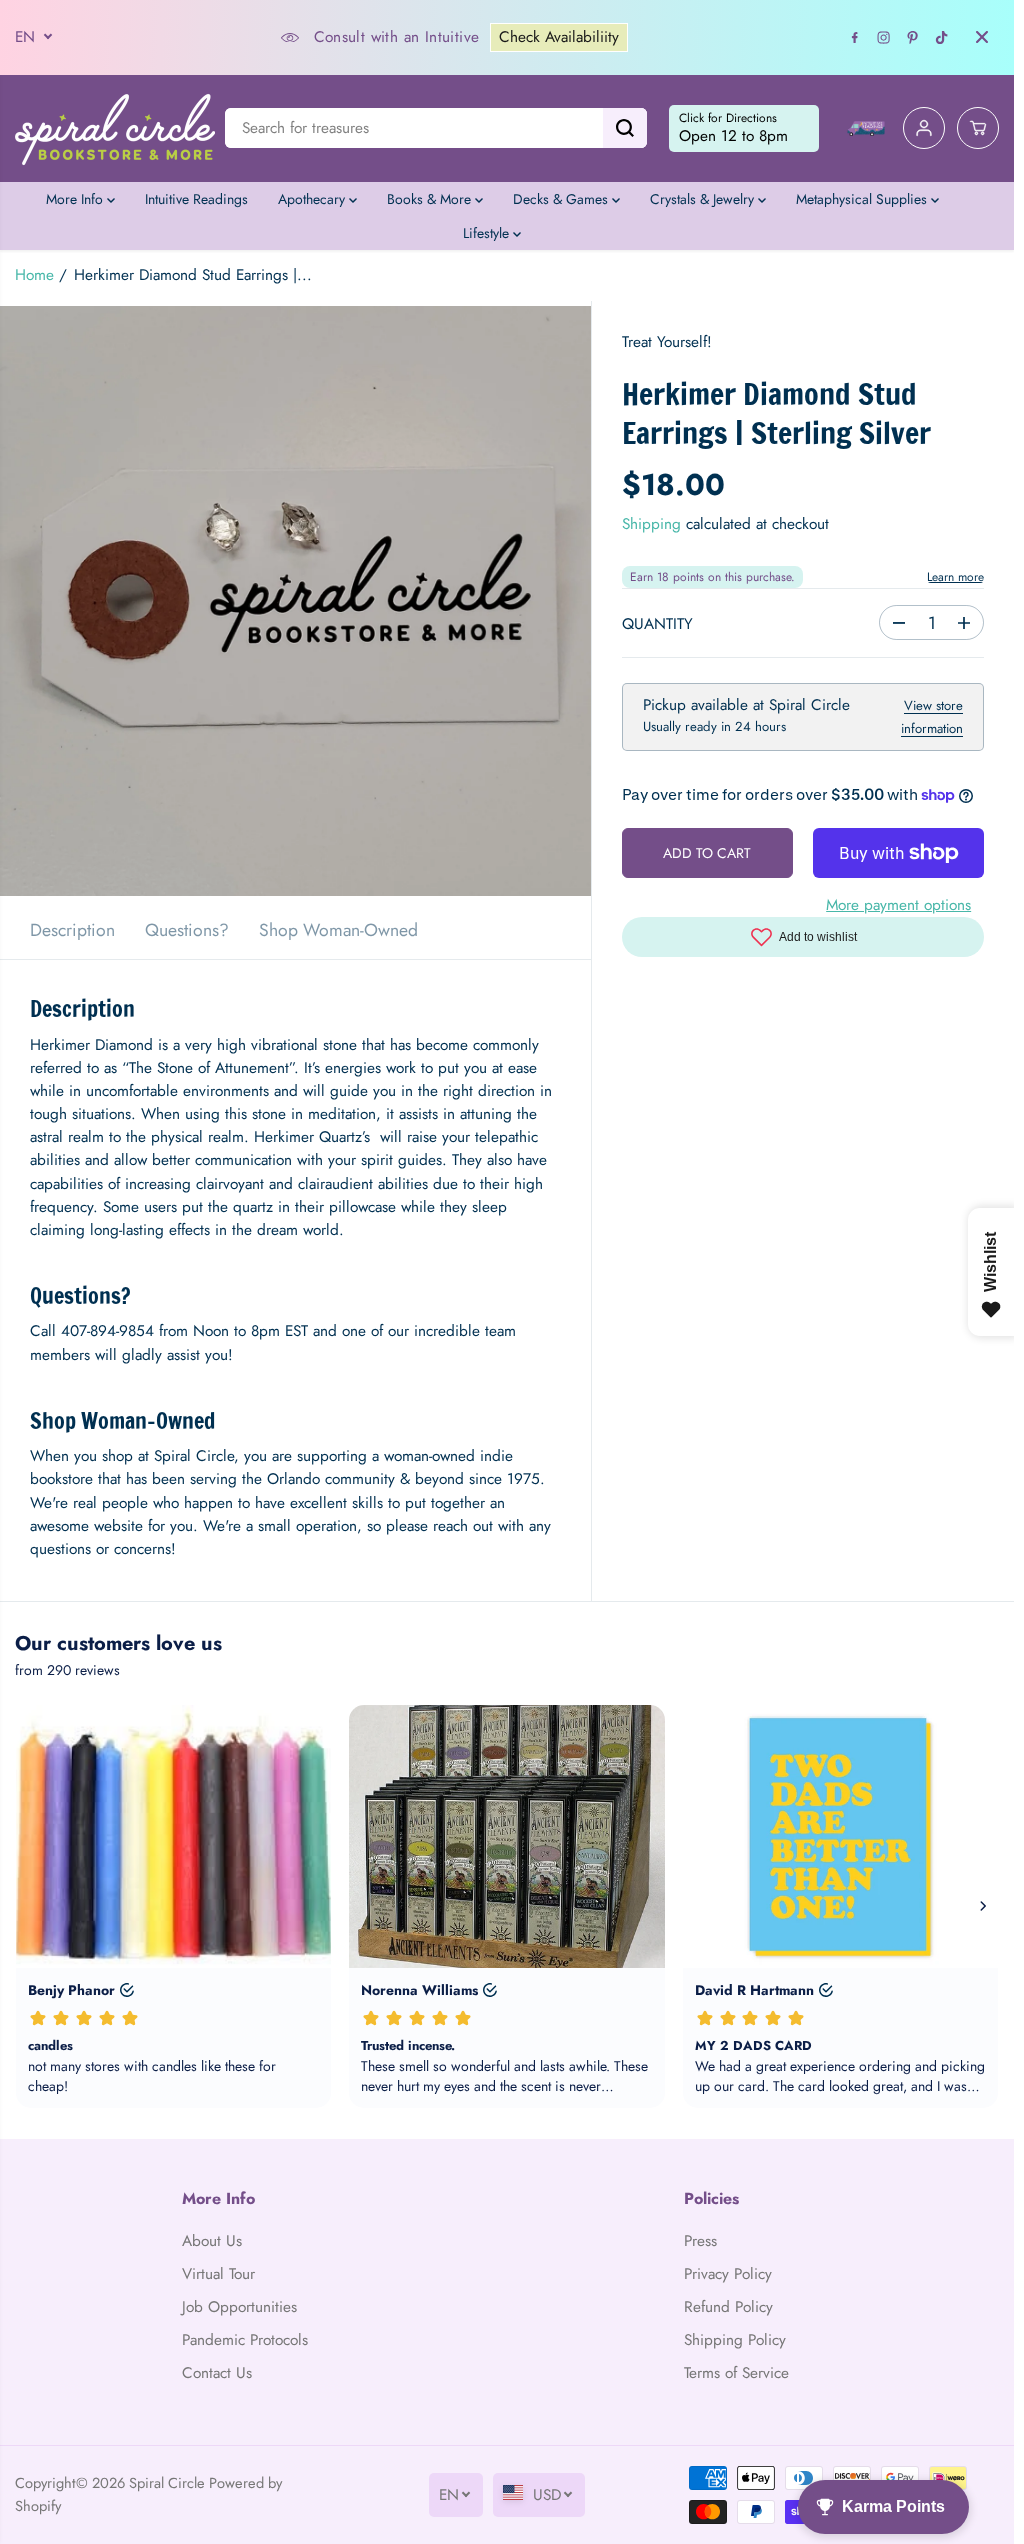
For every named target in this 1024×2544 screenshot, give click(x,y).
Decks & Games (562, 199)
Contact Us (217, 2373)
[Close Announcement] (982, 37)
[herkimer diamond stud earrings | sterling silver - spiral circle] (295, 601)
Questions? (187, 930)
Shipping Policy (735, 2340)
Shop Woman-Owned (338, 930)
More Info (76, 199)
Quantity (657, 624)
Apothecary (313, 199)
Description (72, 930)
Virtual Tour (218, 2274)
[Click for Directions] (744, 129)
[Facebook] (855, 37)
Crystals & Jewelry (704, 199)
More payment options (898, 905)
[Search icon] (625, 128)
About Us (212, 2241)
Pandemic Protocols (245, 2340)
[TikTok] (942, 37)
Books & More (431, 199)
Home (34, 275)
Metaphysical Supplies (863, 199)
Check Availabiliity (559, 37)
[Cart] (978, 128)
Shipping (651, 524)
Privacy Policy (728, 2274)
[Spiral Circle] (115, 128)
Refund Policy (728, 2307)
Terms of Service (736, 2373)
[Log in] (924, 128)
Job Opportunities (239, 2307)
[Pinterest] (913, 37)
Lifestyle (488, 233)
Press (700, 2241)
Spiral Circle (167, 2482)
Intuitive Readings (196, 199)
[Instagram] (884, 37)
